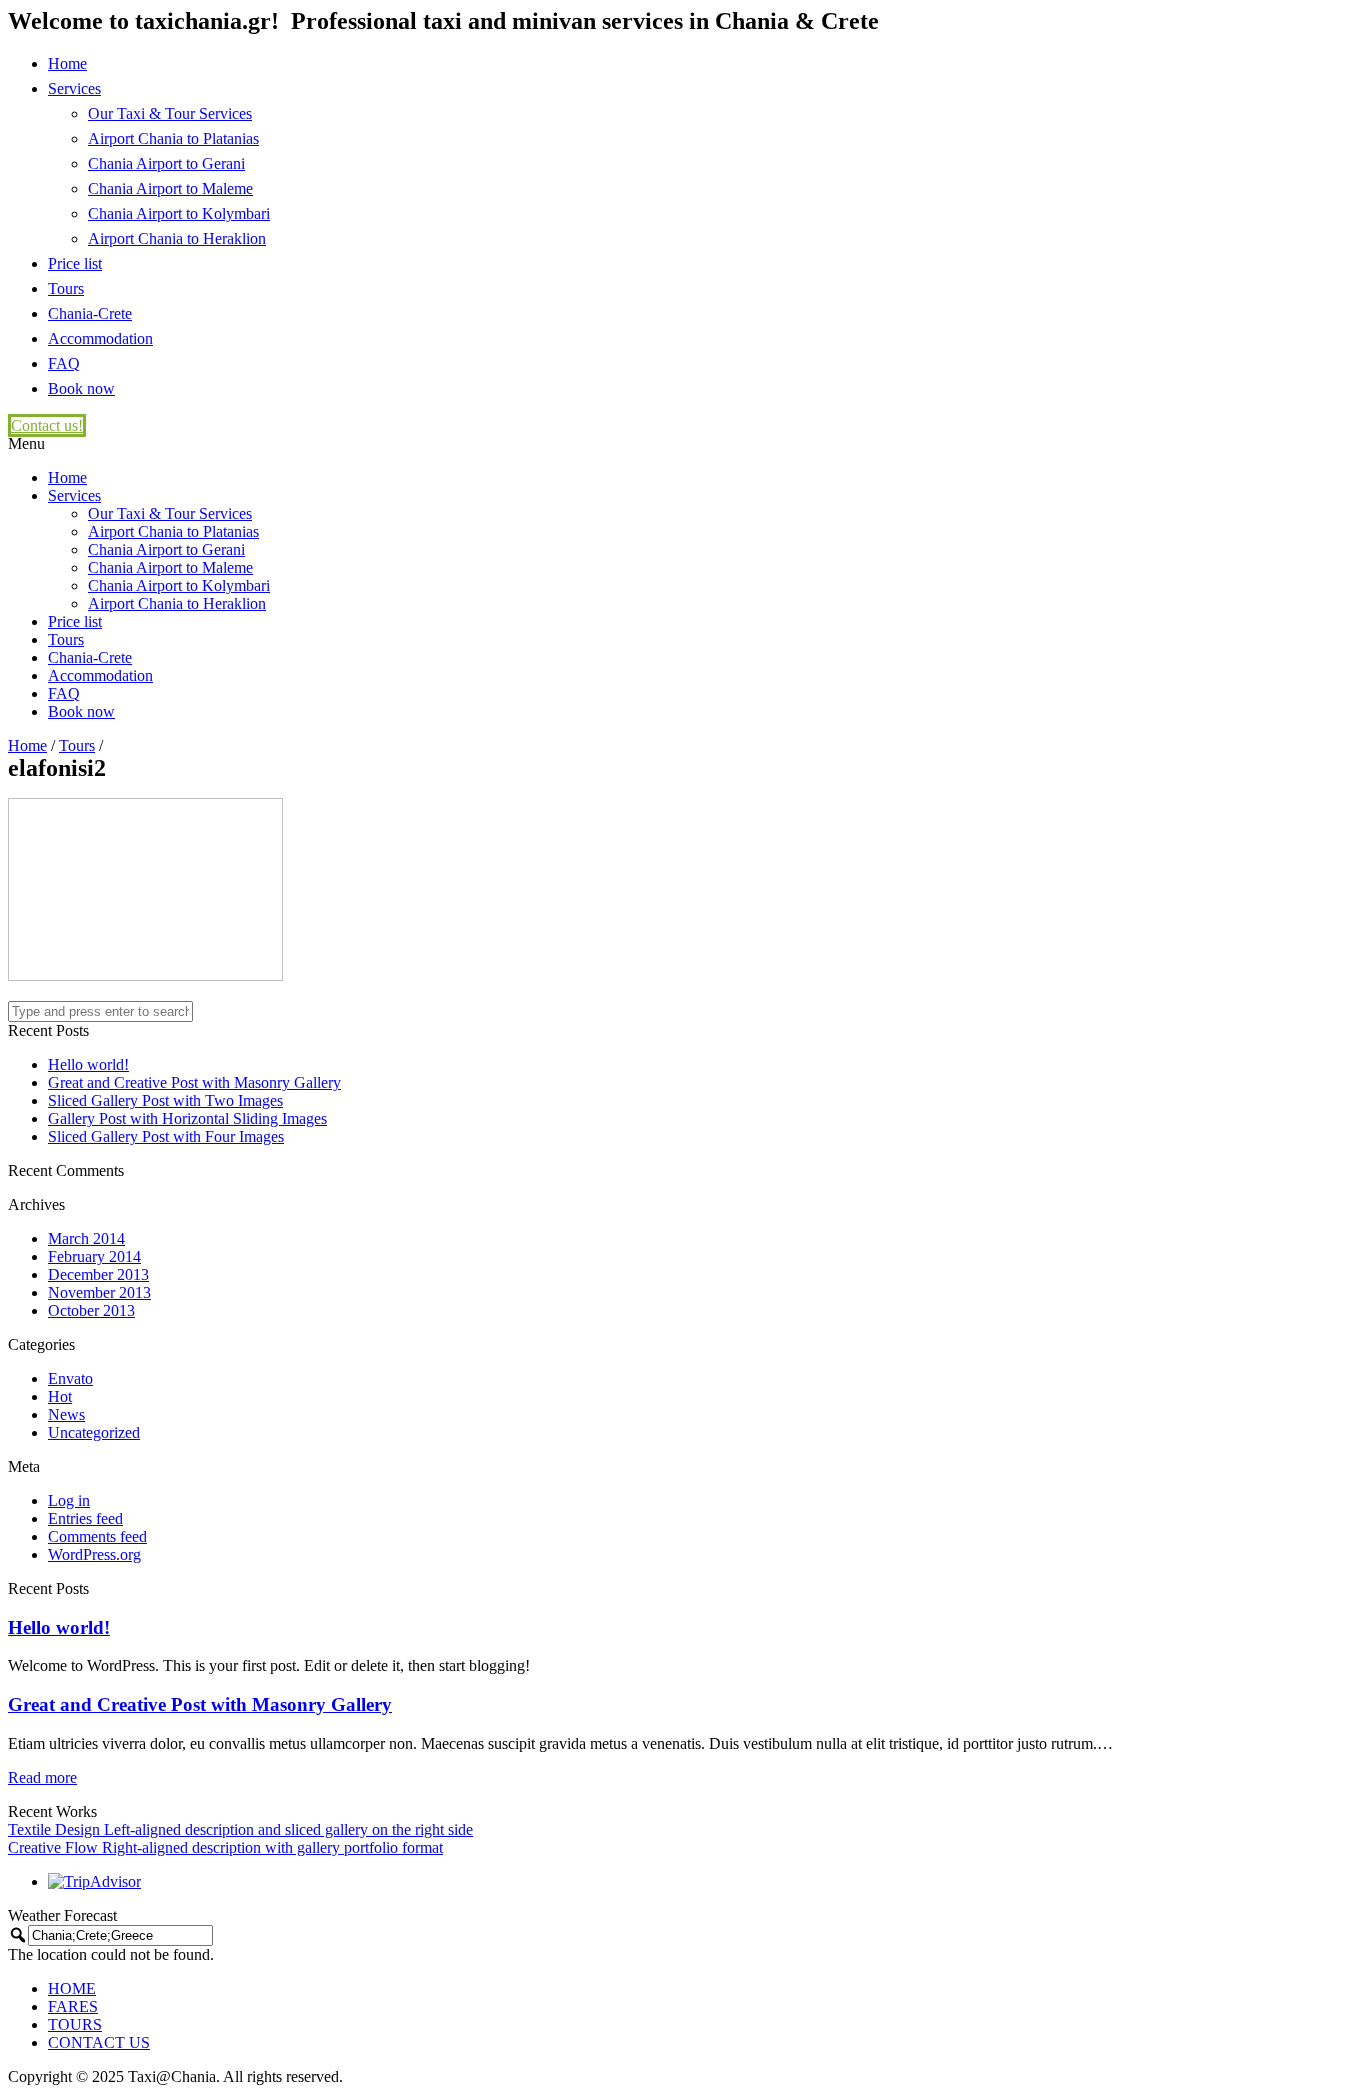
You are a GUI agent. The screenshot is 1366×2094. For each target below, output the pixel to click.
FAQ (64, 363)
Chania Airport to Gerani (166, 163)
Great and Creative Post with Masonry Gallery (194, 1082)
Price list (75, 263)
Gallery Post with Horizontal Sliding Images (187, 1118)
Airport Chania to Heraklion (177, 238)
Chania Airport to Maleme (170, 188)
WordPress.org (94, 1554)
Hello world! (88, 1064)
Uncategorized (94, 1432)
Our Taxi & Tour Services (170, 113)
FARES (73, 2006)
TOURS (75, 2024)
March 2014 (86, 1238)
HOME (72, 1988)
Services (74, 88)
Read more (42, 1777)
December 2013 (98, 1274)
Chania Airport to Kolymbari (179, 213)
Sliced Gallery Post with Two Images (165, 1100)
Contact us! (47, 425)
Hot (60, 1396)
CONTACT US (99, 2042)
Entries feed (85, 1518)
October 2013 (91, 1310)
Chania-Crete (90, 313)
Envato (70, 1378)
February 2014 (94, 1256)
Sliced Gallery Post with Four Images (166, 1136)
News (66, 1414)
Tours (66, 288)
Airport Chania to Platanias (173, 138)
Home (67, 63)
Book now (81, 388)
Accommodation (100, 338)
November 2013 (99, 1292)
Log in (69, 1500)
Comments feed (97, 1536)
